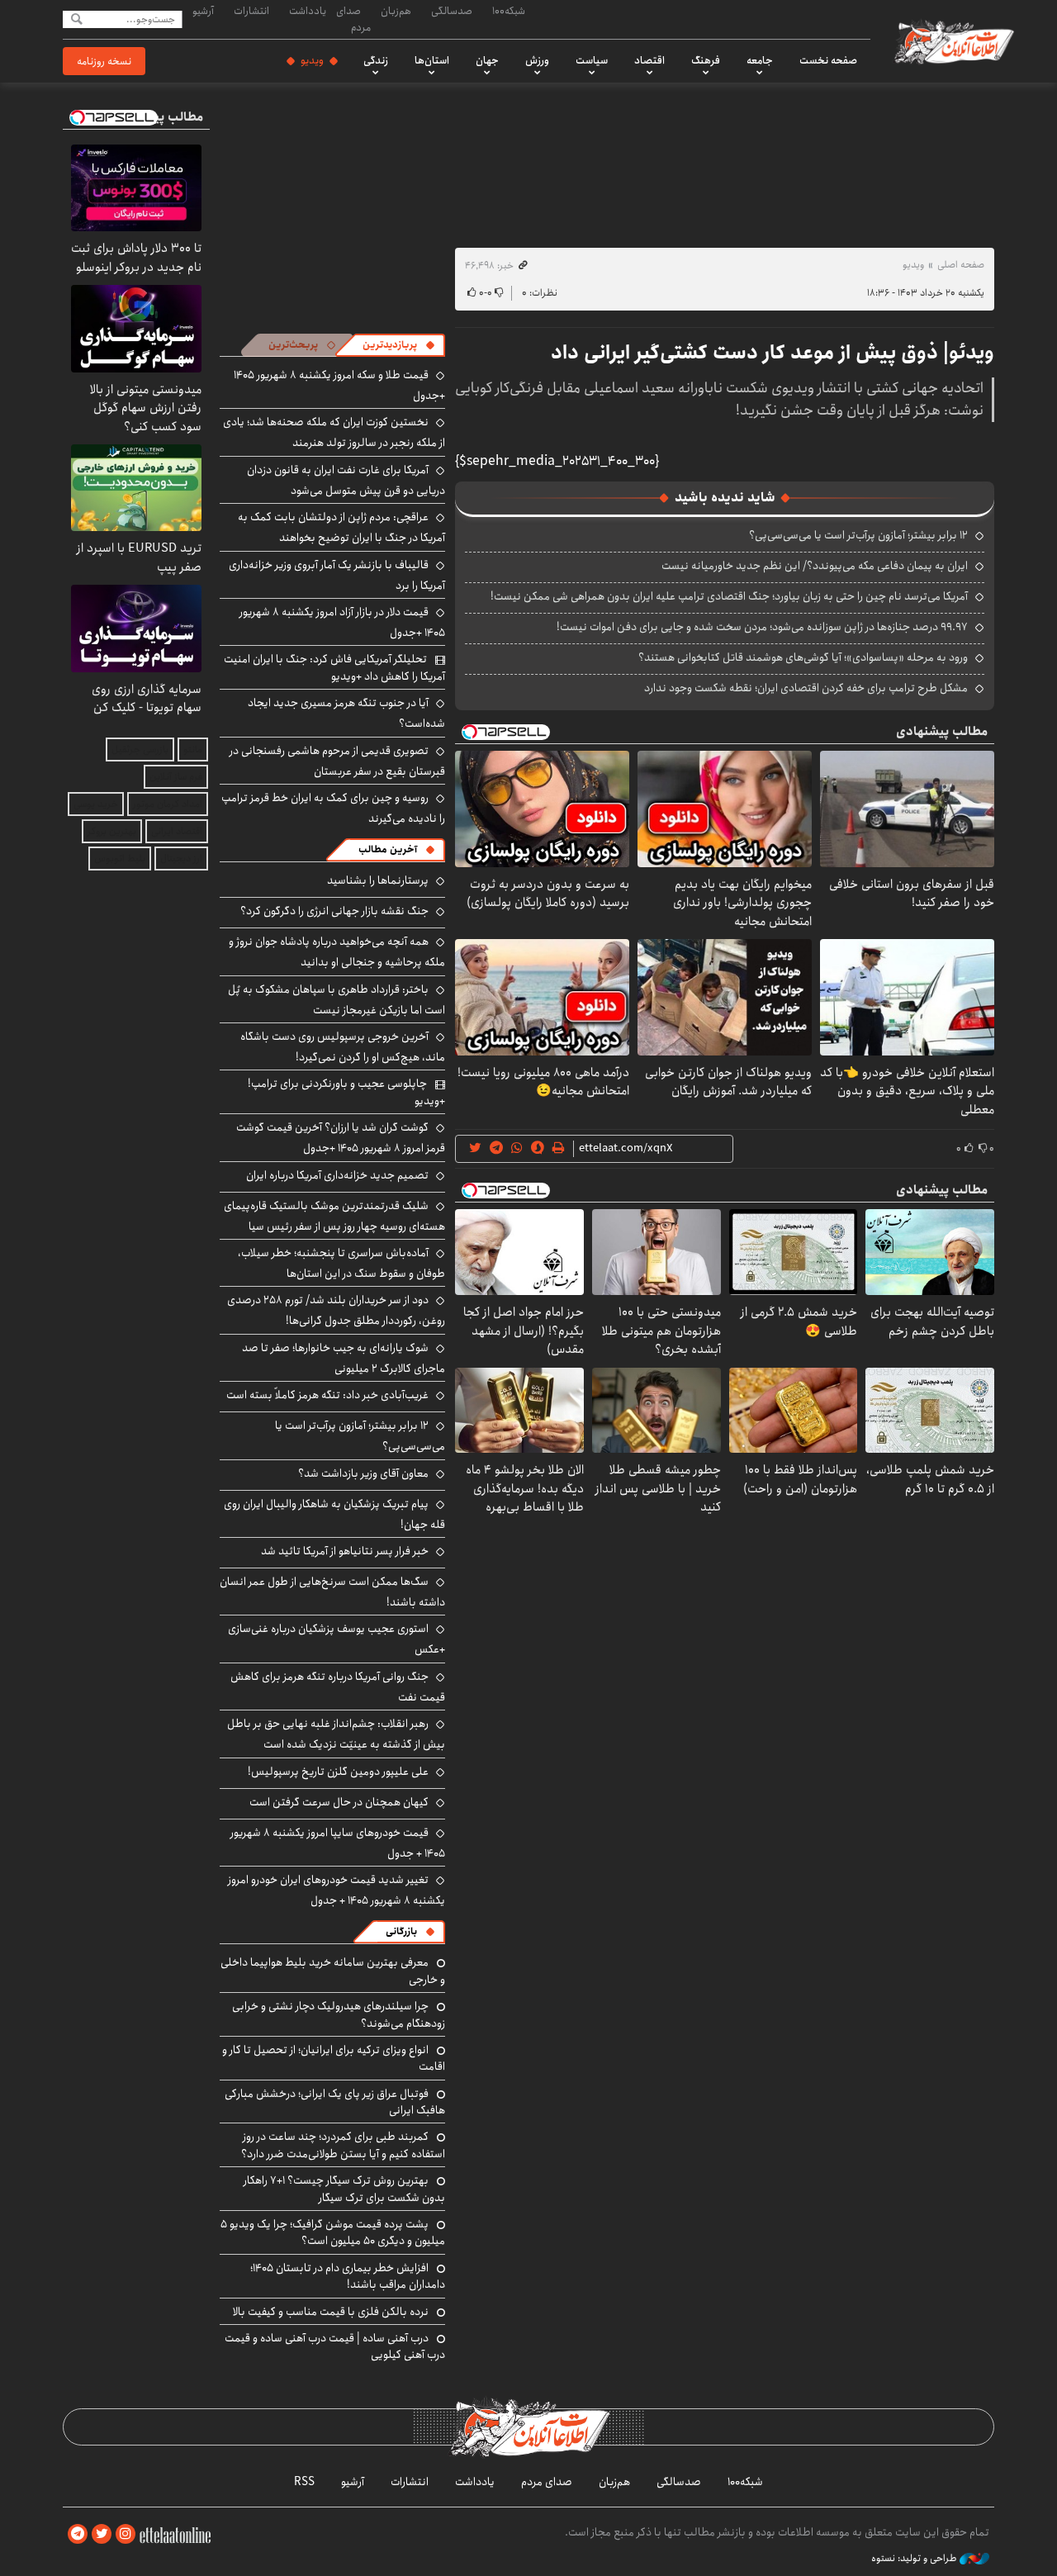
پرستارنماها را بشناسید (378, 880)
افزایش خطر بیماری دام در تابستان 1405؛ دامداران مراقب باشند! (348, 2276)
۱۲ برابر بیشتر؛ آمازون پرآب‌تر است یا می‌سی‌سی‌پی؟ (858, 535)
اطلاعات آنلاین (953, 41)
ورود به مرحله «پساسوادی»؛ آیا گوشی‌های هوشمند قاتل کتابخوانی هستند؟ (803, 657)
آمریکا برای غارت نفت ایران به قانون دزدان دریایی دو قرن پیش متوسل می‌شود (346, 480)
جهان (487, 60)
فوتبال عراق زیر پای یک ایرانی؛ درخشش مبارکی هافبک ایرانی (335, 2102)
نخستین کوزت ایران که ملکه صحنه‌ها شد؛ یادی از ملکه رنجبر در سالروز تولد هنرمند (334, 432)
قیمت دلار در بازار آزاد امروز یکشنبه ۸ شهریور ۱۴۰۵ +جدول (342, 622)
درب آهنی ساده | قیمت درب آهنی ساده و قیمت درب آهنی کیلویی (335, 2346)
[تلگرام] (78, 2534)
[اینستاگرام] (126, 2534)
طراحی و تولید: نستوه (915, 2559)
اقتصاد (649, 60)
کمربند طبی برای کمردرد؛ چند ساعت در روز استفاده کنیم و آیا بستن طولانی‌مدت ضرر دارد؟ (343, 2145)
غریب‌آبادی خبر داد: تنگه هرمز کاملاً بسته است (327, 1395)
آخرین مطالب (388, 849)
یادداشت (308, 11)
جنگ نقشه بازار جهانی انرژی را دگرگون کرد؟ (334, 911)
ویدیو (312, 60)
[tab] (399, 345)
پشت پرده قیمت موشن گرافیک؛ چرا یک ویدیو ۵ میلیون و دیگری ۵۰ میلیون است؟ (333, 2232)
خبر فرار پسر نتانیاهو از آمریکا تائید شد (345, 1551)
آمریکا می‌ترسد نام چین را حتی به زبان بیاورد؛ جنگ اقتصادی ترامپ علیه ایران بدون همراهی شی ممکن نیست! (729, 596)
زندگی (376, 60)
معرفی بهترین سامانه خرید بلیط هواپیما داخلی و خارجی (333, 1971)
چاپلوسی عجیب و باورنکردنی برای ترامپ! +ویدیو (346, 1092)
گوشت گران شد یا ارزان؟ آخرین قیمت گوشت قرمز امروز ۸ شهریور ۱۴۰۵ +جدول (341, 1138)
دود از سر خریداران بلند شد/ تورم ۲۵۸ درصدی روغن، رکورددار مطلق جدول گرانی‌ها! (336, 1310)
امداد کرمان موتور (168, 804)
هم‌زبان (396, 11)
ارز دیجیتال (181, 859)
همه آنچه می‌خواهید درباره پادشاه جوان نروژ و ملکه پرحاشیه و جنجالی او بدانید (337, 952)
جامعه (760, 60)
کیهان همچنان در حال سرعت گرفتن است (339, 1802)
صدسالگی (452, 11)
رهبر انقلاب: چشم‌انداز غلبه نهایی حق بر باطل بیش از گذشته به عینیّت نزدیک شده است (336, 1734)
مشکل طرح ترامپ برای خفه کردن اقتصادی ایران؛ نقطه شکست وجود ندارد (806, 688)
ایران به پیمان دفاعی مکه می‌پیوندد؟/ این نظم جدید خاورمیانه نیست (815, 566)
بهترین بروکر (112, 831)
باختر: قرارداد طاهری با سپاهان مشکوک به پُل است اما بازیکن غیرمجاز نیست (337, 1000)
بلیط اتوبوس (120, 859)
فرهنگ (706, 60)
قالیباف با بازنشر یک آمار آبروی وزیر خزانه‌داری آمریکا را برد (337, 575)
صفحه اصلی (961, 265)
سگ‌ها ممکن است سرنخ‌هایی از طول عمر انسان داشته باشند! (332, 1592)
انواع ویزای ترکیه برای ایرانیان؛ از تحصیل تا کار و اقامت (334, 2058)
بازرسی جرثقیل (140, 750)
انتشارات (251, 11)
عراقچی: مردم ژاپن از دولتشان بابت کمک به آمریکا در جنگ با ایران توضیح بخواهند (341, 527)
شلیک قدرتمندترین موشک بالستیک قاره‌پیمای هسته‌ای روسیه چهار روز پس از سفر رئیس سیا (334, 1216)
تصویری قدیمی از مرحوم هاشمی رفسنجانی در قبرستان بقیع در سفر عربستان (337, 761)
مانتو (193, 750)
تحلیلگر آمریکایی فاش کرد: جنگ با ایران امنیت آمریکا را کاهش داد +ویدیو (334, 667)
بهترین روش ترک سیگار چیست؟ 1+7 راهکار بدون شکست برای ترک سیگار (344, 2189)
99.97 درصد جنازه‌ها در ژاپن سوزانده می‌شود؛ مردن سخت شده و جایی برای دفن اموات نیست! (762, 627)
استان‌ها (432, 60)
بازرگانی (401, 1931)
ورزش (537, 60)
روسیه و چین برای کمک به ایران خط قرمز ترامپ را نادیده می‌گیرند (333, 808)
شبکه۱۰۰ (509, 11)
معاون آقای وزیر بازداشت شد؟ (363, 1473)
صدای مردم (353, 19)
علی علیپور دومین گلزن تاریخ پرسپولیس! (338, 1772)
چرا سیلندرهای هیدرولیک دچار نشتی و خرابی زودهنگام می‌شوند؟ (339, 2014)
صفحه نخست (828, 60)
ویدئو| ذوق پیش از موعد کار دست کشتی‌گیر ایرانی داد (773, 353)
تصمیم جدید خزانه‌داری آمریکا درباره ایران (337, 1175)
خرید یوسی (96, 804)
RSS (304, 2482)
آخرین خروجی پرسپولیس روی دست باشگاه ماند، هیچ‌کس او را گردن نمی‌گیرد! (343, 1047)
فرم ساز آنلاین (176, 777)
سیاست (592, 60)
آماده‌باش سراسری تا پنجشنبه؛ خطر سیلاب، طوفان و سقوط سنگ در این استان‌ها (341, 1263)
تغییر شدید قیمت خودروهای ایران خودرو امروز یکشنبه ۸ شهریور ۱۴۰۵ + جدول (337, 1890)
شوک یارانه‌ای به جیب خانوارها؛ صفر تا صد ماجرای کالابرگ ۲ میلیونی (344, 1358)
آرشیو (203, 11)
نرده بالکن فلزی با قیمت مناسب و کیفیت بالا (331, 2312)
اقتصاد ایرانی (177, 831)
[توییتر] (102, 2534)
